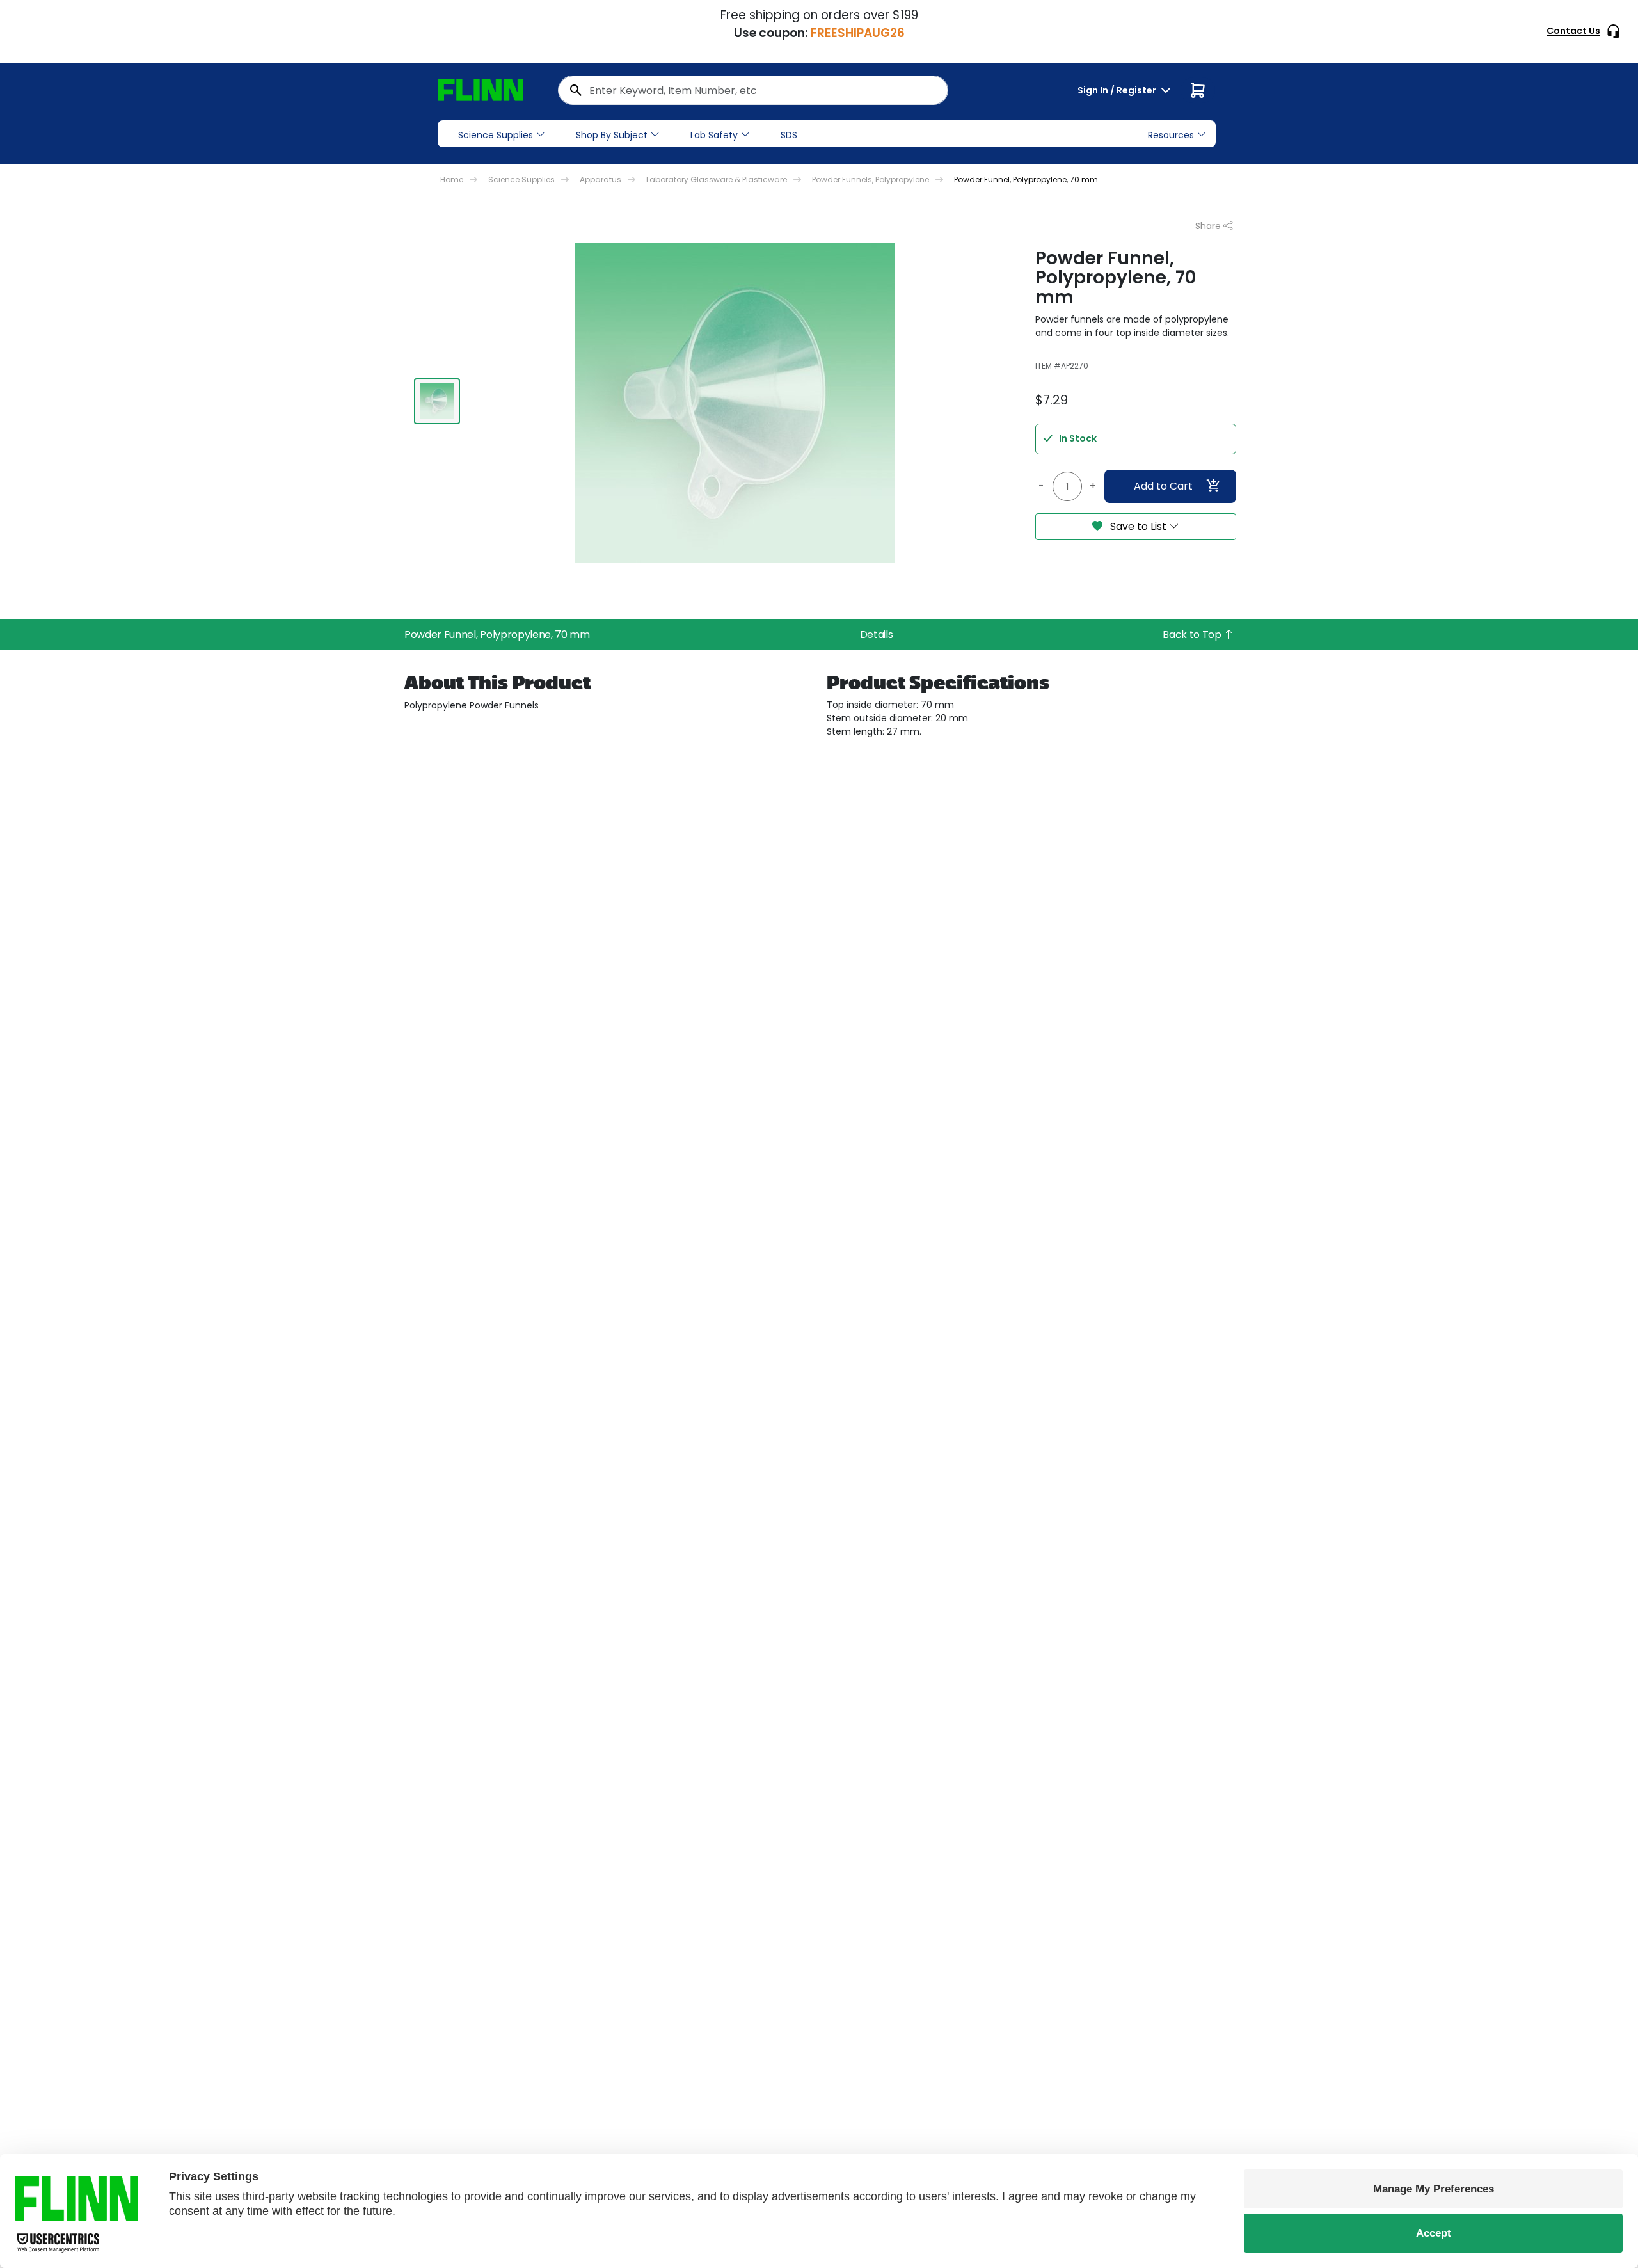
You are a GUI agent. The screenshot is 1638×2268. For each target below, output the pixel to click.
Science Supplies (496, 135)
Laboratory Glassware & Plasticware (717, 180)
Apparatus (600, 180)
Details (877, 635)
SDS (789, 135)
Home (452, 180)
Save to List (1138, 526)
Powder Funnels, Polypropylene (871, 180)
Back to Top (1193, 635)
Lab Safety (714, 135)
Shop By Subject (612, 135)
